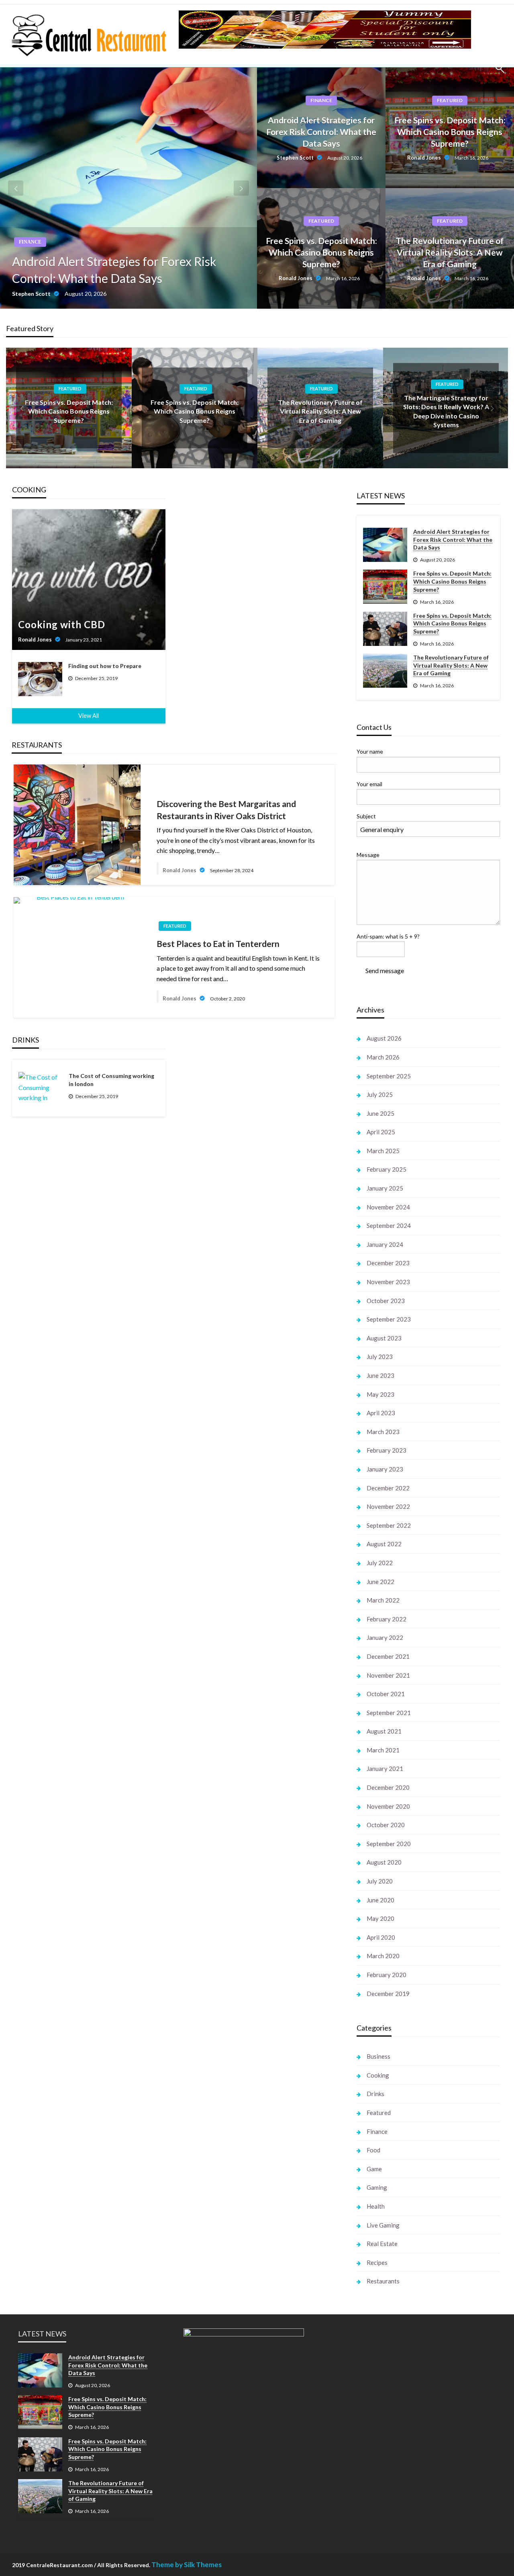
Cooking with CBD (62, 624)
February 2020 (387, 1975)
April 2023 (381, 1413)
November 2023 (388, 1282)
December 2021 (388, 1656)
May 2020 (380, 1918)
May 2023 (380, 1394)
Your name (370, 751)
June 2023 (380, 1375)
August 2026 (384, 1038)
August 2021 (384, 1731)
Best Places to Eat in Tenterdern (218, 944)
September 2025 (389, 1076)
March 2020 (383, 1956)
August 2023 (384, 1338)
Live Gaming (383, 2225)
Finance (30, 242)
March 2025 (383, 1151)
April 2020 (381, 1937)
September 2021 (389, 1713)
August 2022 (384, 1544)
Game (374, 2169)
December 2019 (388, 1994)
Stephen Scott (32, 294)
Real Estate (382, 2244)
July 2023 (380, 1357)
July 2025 (380, 1094)
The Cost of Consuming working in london (111, 1080)
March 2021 (383, 1750)
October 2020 (386, 1825)
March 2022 (383, 1600)
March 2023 (383, 1432)
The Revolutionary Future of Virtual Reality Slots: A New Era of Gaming (450, 252)
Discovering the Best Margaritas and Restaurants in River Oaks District (226, 809)
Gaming (377, 2187)
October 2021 (386, 1694)
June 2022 (380, 1582)
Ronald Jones (425, 158)
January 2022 (385, 1637)
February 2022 (387, 1619)
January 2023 (385, 1469)
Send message (385, 970)
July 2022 (380, 1563)
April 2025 (381, 1132)
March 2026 (383, 1057)
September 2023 (389, 1319)
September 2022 (389, 1525)
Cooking (378, 2075)
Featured (450, 100)
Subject (366, 816)
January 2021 (385, 1769)
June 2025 (380, 1113)
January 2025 (385, 1188)
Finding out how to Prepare (105, 666)
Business (378, 2056)
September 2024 (389, 1225)
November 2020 (388, 1806)
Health (376, 2206)
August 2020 (384, 1862)
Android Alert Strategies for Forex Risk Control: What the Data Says (114, 270)
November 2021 (388, 1675)
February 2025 (387, 1169)
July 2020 (380, 1881)
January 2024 (385, 1244)
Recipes (377, 2262)
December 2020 (388, 1787)
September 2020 (389, 1844)
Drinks (375, 2094)
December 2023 (388, 1263)
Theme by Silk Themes (187, 2565)
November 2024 (388, 1207)
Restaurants (383, 2281)
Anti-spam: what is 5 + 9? (388, 936)
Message (368, 855)
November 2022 (388, 1506)
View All (89, 716)
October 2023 (386, 1301)
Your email (369, 784)
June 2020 (380, 1900)
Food (373, 2150)
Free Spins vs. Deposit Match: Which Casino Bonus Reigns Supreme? (450, 132)
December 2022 (388, 1488)
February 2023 (387, 1450)
